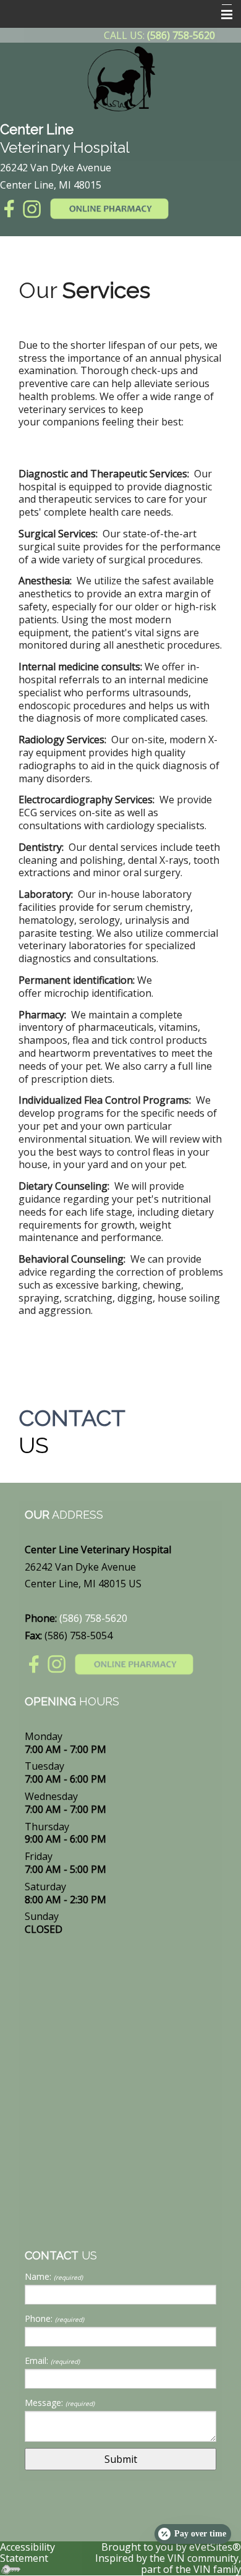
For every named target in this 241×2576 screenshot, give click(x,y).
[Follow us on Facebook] (9, 208)
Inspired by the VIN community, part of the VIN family (168, 2564)
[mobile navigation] (221, 15)
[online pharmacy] (109, 208)
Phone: (54, 2319)
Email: (52, 2361)
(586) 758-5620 (93, 1618)
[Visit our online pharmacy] (134, 1663)
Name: (54, 2277)
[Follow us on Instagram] (32, 208)
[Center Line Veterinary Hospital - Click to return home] (120, 79)
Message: (60, 2403)
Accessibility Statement (27, 2553)
